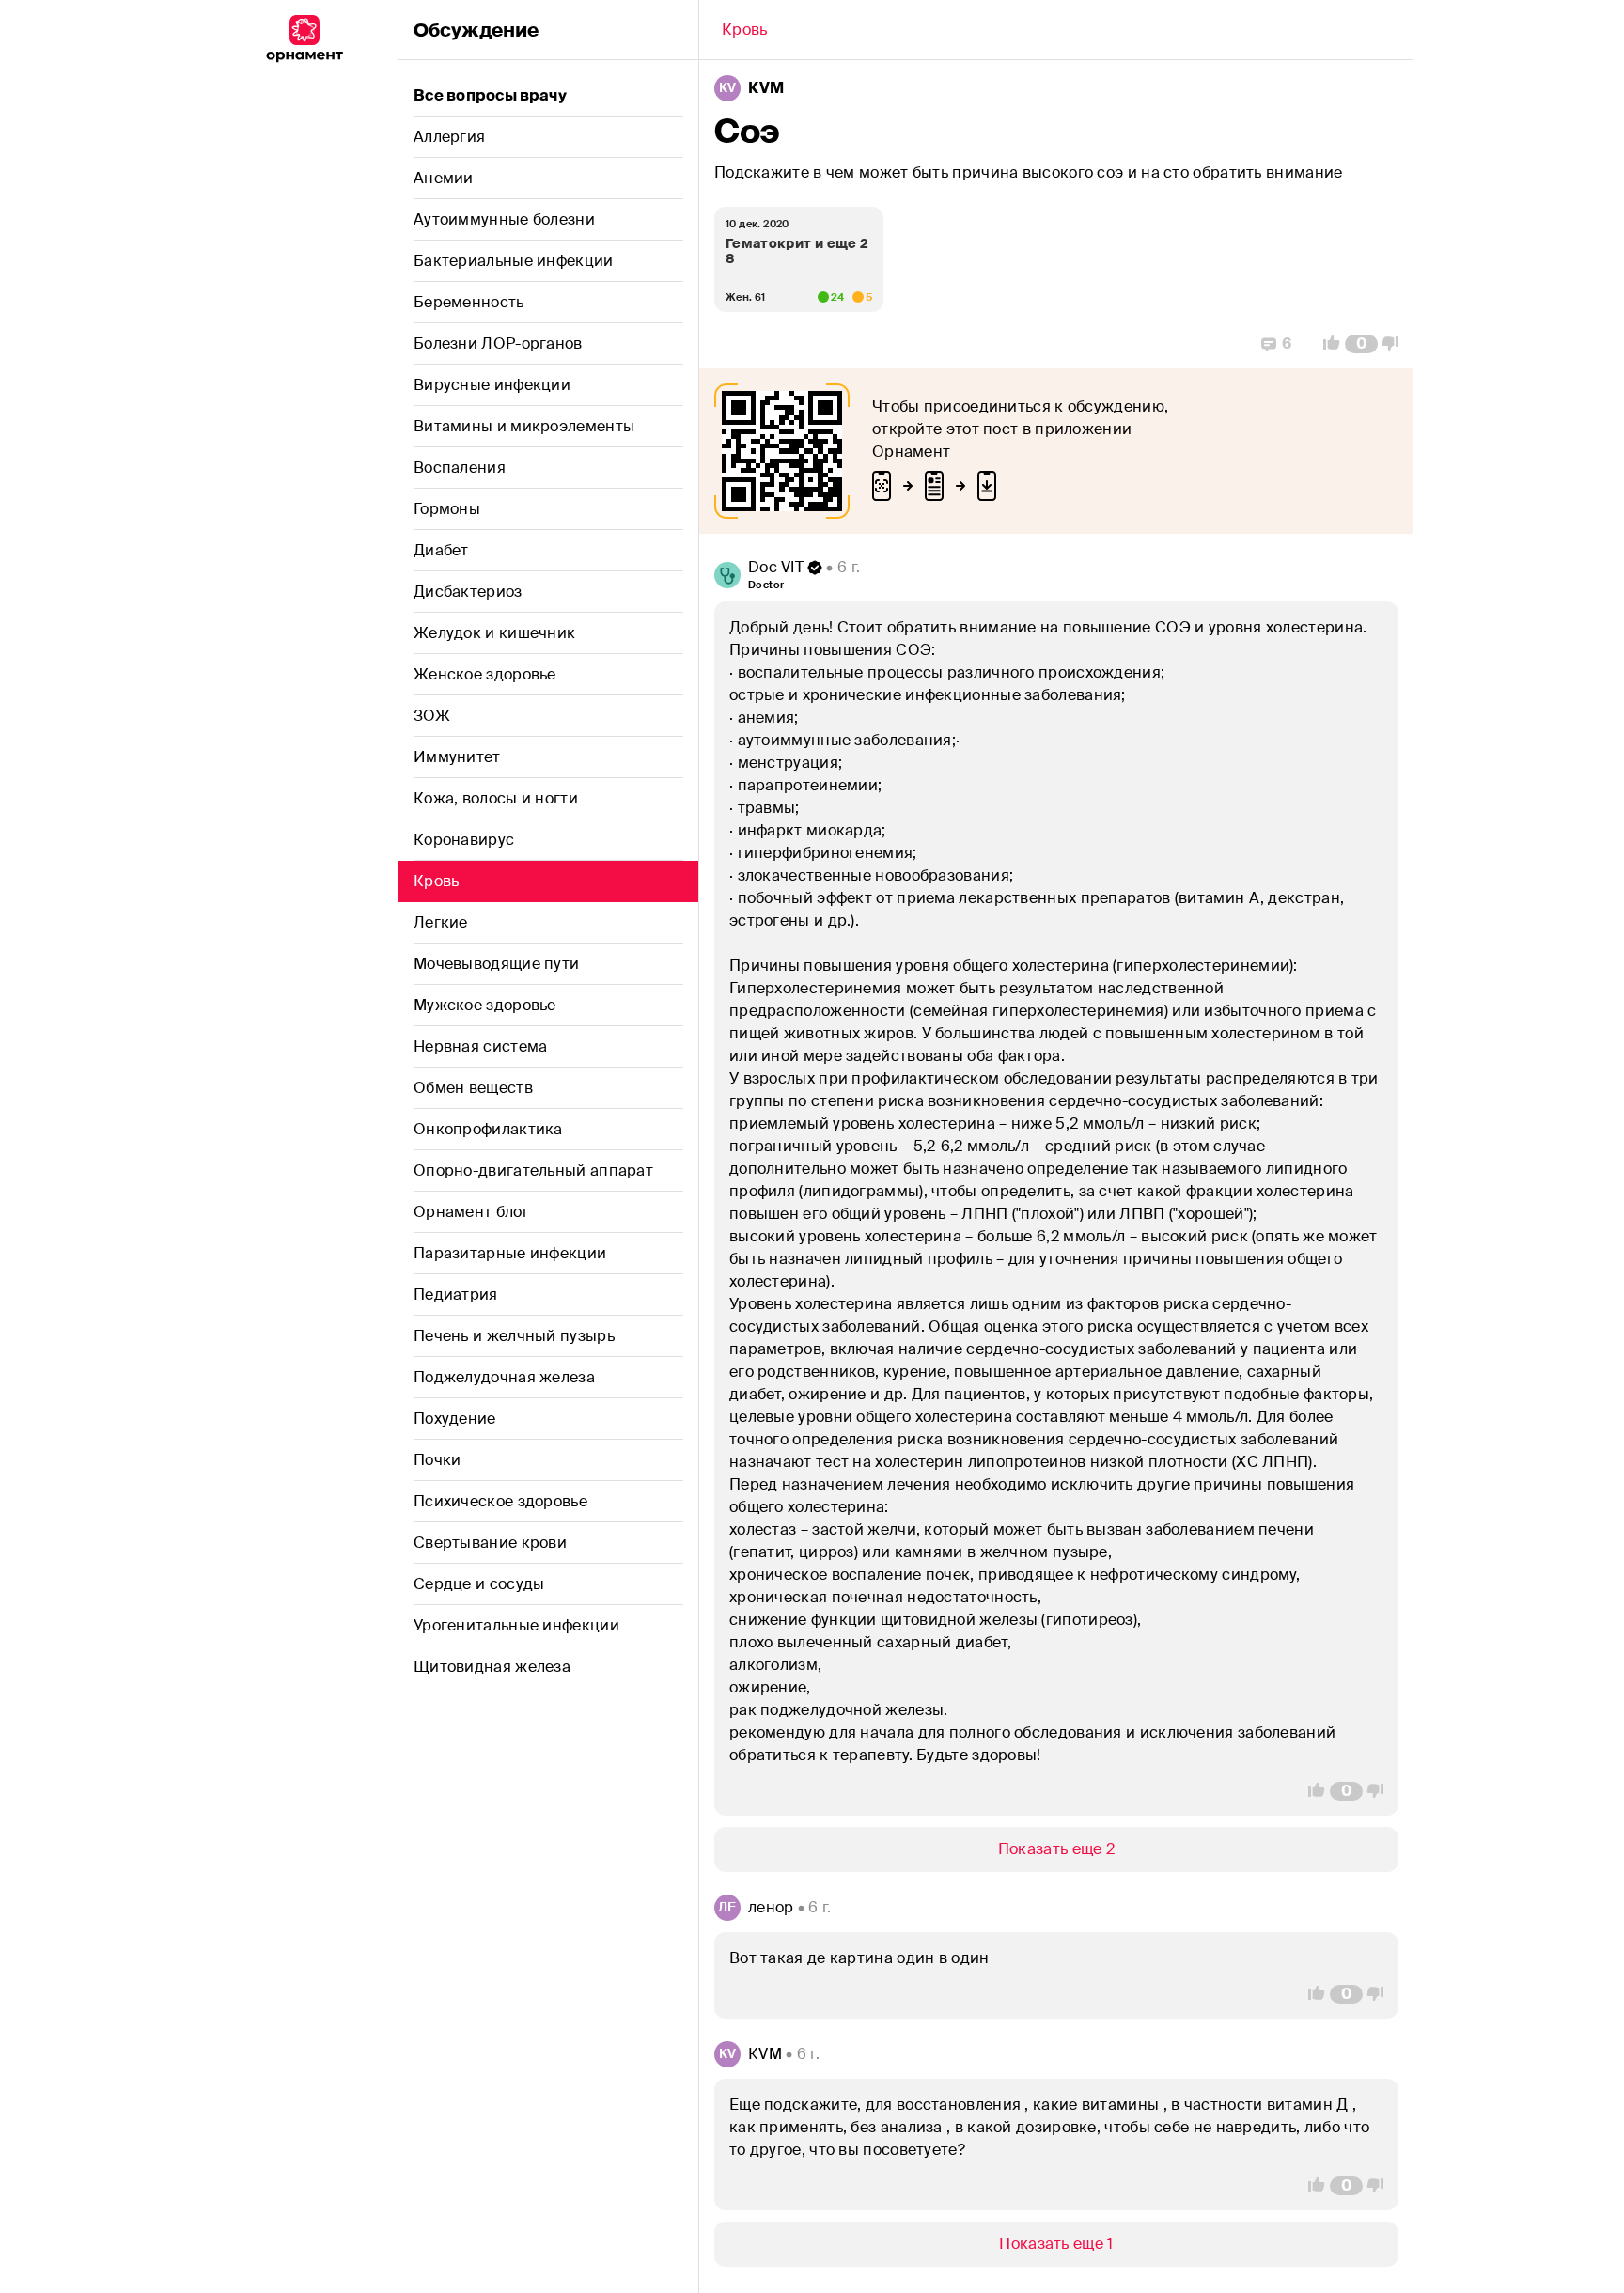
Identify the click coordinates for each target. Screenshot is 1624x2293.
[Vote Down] (1396, 344)
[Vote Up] (1326, 344)
